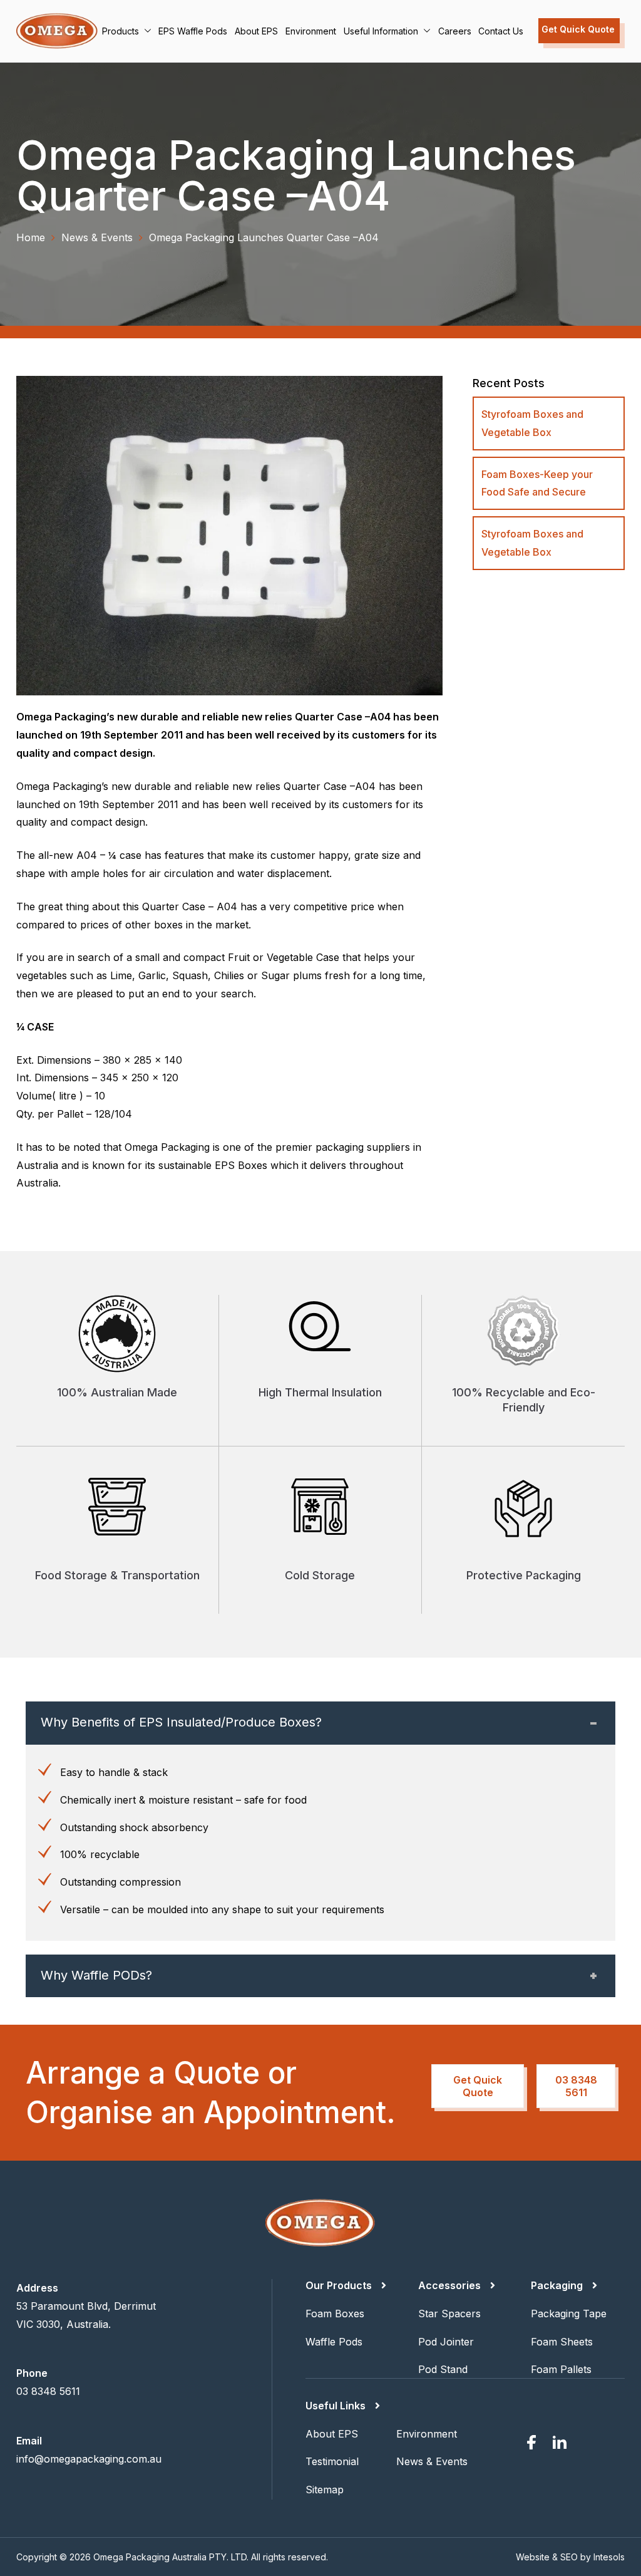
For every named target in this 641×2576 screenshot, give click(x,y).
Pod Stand (443, 2369)
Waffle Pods (334, 2342)
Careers (455, 31)
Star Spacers (449, 2314)
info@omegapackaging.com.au (89, 2459)
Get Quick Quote (578, 29)
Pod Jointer (446, 2342)
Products (121, 31)
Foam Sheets (562, 2342)
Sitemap (325, 2490)
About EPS (256, 31)
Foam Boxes (335, 2314)
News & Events (432, 2461)
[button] (145, 31)
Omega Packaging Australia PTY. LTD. (171, 2557)
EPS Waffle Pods (193, 31)
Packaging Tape (569, 2314)
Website (533, 2557)
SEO (569, 2557)
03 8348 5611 (576, 2086)
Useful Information (381, 31)
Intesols (609, 2557)
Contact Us (501, 31)
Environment (311, 31)
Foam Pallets (561, 2369)
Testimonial (332, 2461)
